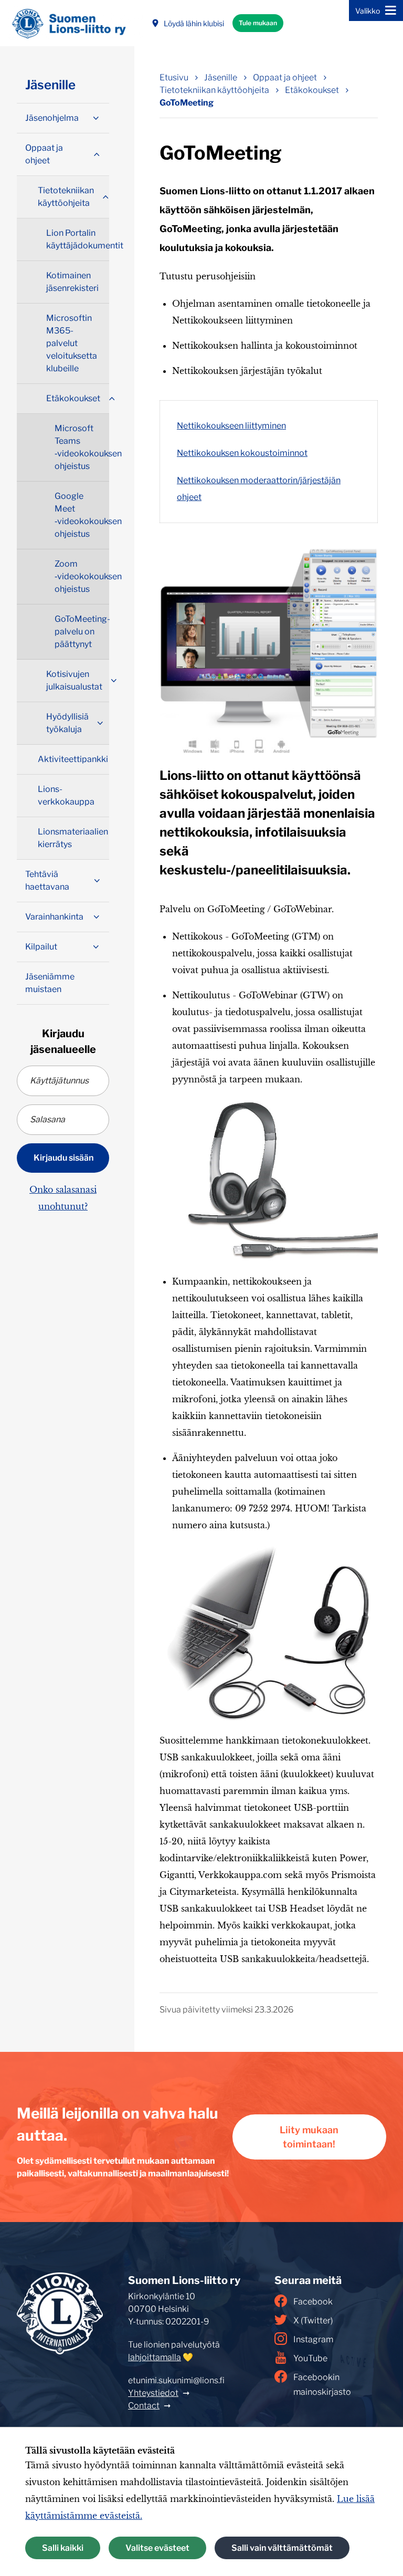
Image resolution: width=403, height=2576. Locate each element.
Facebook (313, 2302)
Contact (144, 2406)
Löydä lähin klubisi (194, 23)
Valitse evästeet (157, 2548)
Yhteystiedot (153, 2393)
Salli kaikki (63, 2548)
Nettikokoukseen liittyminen (231, 426)
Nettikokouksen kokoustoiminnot (242, 453)
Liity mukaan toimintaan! (309, 2137)
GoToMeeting (187, 103)
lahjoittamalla (155, 2357)
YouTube (310, 2358)
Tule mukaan (258, 23)
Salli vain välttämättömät (282, 2548)
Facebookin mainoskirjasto (322, 2385)
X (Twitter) (313, 2321)
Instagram (313, 2339)
